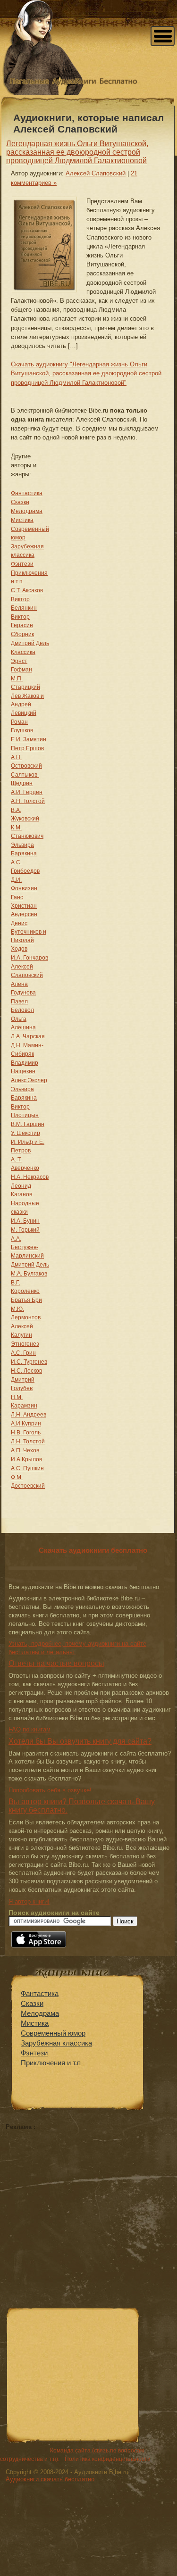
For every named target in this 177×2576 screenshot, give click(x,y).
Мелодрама (27, 511)
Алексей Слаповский (96, 173)
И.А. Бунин (25, 1221)
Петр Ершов (27, 748)
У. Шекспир (25, 1133)
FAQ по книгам (29, 1729)
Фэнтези (22, 564)
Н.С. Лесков (26, 1371)
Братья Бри (26, 1300)
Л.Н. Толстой (28, 1441)
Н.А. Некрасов (30, 1177)
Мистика (22, 520)
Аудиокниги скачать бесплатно (50, 2479)
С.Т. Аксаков (27, 590)
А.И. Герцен (27, 792)
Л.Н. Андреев (29, 1415)
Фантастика (27, 493)
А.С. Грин (23, 1353)
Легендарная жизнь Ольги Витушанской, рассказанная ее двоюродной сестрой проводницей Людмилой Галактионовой (77, 152)
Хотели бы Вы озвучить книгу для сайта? (80, 1741)
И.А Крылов (26, 1459)
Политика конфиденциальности (108, 2459)
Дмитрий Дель (30, 643)
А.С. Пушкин (27, 1468)
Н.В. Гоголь (26, 1433)
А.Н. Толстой (28, 801)
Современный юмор (53, 2033)
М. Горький (25, 1230)
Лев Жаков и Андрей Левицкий (27, 704)
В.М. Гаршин (28, 1124)
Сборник (22, 634)
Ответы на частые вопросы (56, 1663)
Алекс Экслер (29, 1080)
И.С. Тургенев (29, 1362)
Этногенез (25, 1344)
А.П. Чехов (25, 1450)
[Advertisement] (85, 2196)
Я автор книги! (29, 1901)
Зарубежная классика (56, 2043)
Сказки (20, 502)
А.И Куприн (26, 1424)
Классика (23, 652)
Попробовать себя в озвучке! (50, 1790)
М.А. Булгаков (29, 1274)
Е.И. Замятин (29, 739)
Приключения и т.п (51, 2063)
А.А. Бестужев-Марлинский (27, 1247)
